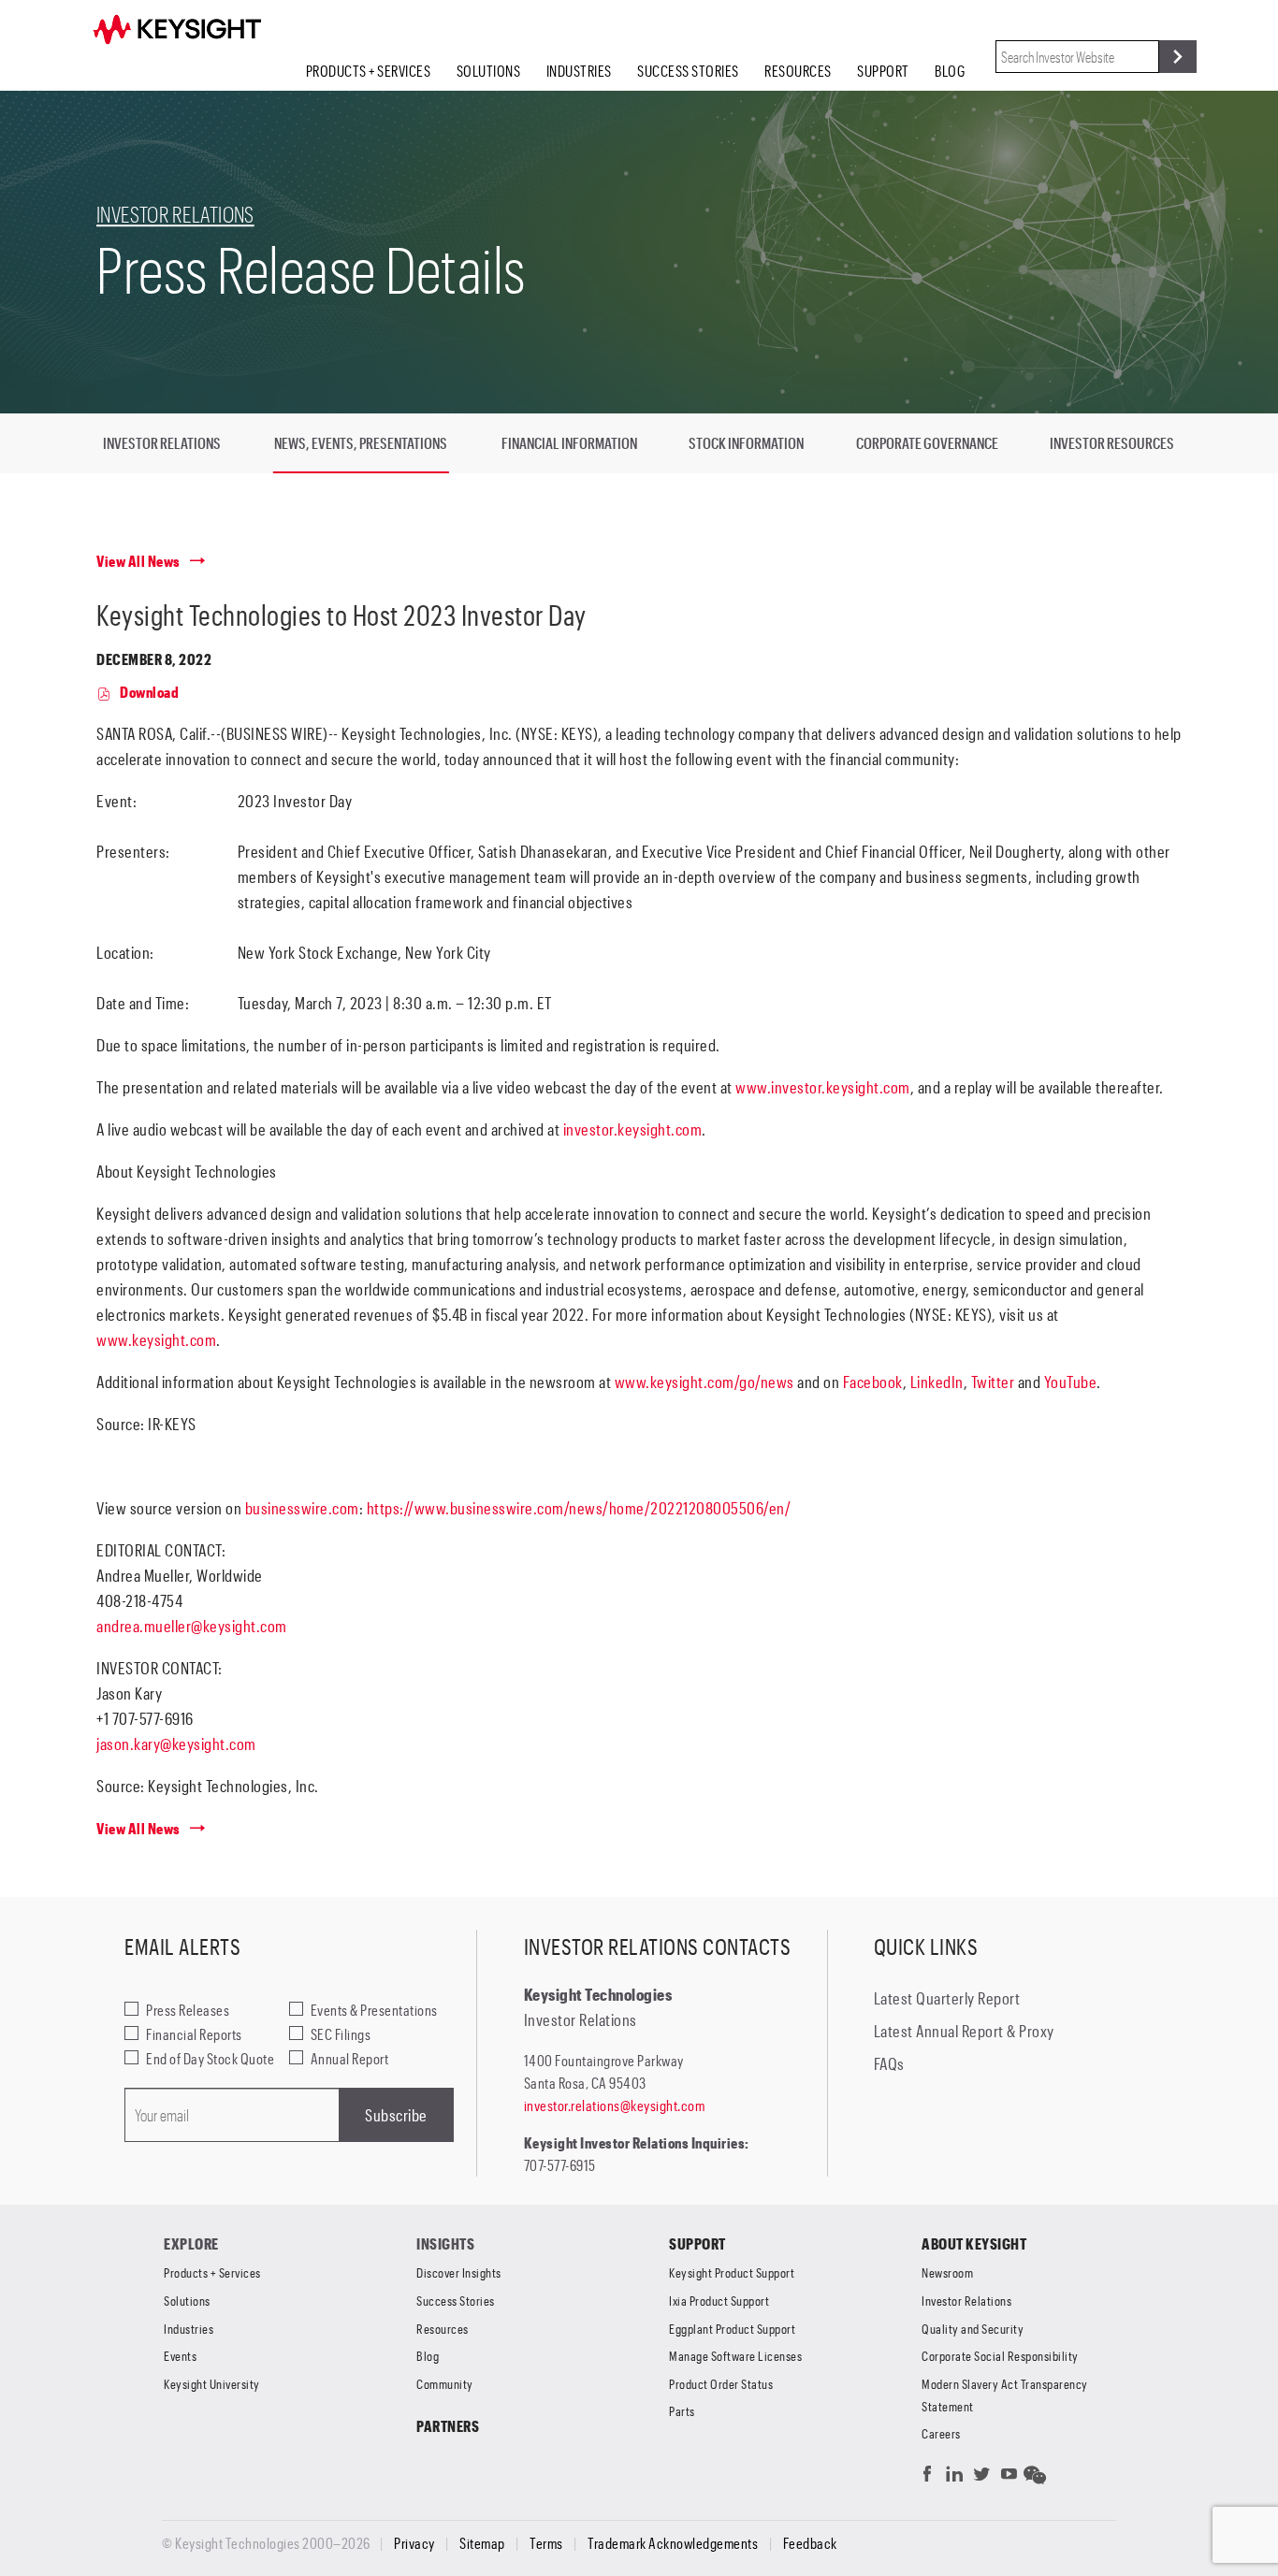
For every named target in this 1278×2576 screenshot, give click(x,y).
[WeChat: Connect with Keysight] (1035, 2478)
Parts (682, 2411)
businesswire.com (302, 1508)
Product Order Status (721, 2384)
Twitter (993, 1382)
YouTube (1071, 1382)
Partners (448, 2426)
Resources (798, 71)
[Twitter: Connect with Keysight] (982, 2478)
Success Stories (688, 71)
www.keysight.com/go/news (704, 1382)
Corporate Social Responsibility (1000, 2356)
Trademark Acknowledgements (673, 2543)
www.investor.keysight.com (823, 1087)
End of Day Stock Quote (210, 2058)
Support (883, 71)
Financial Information (569, 443)
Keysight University (212, 2384)
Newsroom (947, 2272)
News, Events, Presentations (361, 443)
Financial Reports (194, 2034)
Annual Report (350, 2058)
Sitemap (482, 2543)
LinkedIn (937, 1382)
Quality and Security (973, 2329)
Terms (546, 2543)
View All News (138, 561)
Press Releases (188, 2010)
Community (445, 2384)
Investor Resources (1112, 443)
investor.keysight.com (633, 1129)
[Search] (1178, 57)
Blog (950, 71)
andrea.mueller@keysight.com (192, 1626)
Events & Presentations (374, 2010)
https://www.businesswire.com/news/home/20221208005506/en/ (579, 1508)
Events (180, 2356)
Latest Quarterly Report (947, 1998)
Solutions (489, 71)
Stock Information (746, 443)
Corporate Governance (927, 443)
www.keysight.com (156, 1339)
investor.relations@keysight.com (615, 2105)
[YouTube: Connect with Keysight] (1009, 2478)
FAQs (889, 2063)
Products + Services (369, 71)
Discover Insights (459, 2272)
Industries (579, 71)
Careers (941, 2433)
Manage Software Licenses (735, 2356)
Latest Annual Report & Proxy (964, 2031)
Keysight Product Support (732, 2272)
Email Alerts (182, 1946)
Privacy (414, 2543)
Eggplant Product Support (732, 2329)
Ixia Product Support (719, 2301)
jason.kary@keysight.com (176, 1744)
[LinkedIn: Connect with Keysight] (955, 2478)
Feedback (810, 2543)
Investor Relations (175, 214)
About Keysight (974, 2243)
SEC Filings (341, 2034)
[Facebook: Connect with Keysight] (928, 2478)
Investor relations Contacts (658, 1946)
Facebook (873, 1382)
